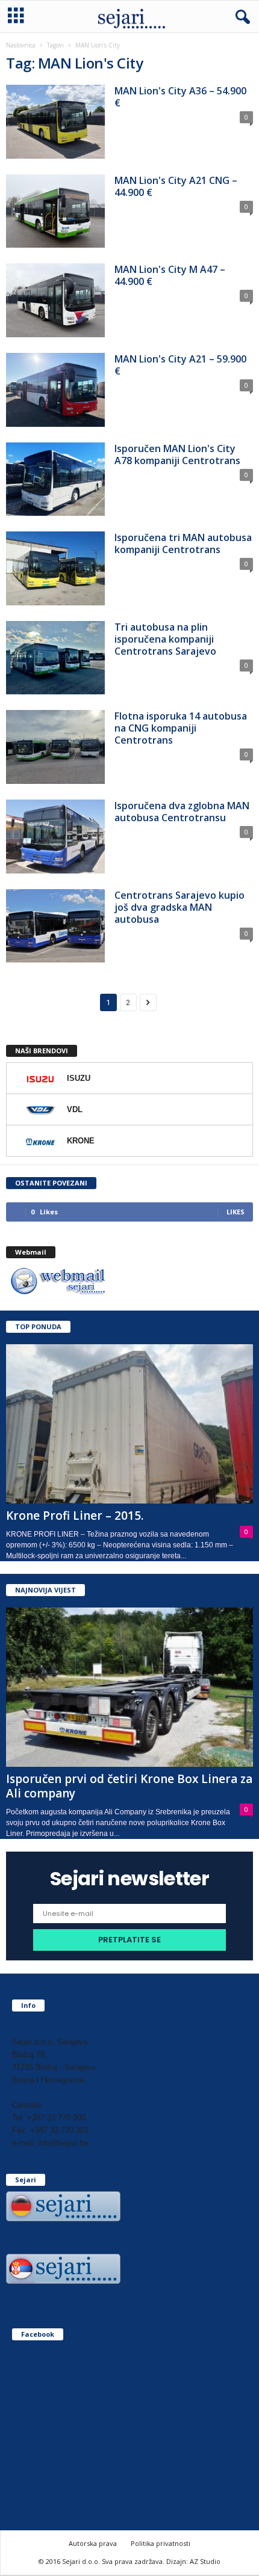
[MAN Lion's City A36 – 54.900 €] (55, 122)
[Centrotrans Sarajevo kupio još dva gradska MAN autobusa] (55, 926)
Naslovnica (21, 45)
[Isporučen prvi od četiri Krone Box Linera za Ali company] (129, 1687)
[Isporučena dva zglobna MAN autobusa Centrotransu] (55, 837)
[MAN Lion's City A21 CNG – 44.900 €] (55, 211)
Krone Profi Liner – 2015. (75, 1516)
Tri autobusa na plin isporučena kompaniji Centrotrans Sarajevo (165, 639)
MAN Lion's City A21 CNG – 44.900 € (176, 186)
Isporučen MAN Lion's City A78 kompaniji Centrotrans (177, 454)
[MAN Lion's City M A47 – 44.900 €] (55, 300)
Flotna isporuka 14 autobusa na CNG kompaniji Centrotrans (181, 728)
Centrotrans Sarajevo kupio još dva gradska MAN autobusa (179, 907)
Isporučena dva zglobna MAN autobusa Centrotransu (182, 812)
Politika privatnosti (161, 2543)
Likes (236, 1212)
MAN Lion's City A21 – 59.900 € (180, 365)
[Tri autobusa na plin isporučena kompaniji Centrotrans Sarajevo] (55, 658)
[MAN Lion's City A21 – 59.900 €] (55, 390)
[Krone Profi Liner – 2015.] (129, 1424)
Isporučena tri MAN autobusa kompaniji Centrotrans (183, 543)
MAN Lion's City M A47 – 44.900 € (170, 275)
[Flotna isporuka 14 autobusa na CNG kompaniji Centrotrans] (55, 747)
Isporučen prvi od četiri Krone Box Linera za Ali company (129, 1786)
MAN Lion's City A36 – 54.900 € (180, 97)
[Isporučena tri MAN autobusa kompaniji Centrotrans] (55, 568)
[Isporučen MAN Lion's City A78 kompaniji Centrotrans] (55, 479)
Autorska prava (93, 2543)
